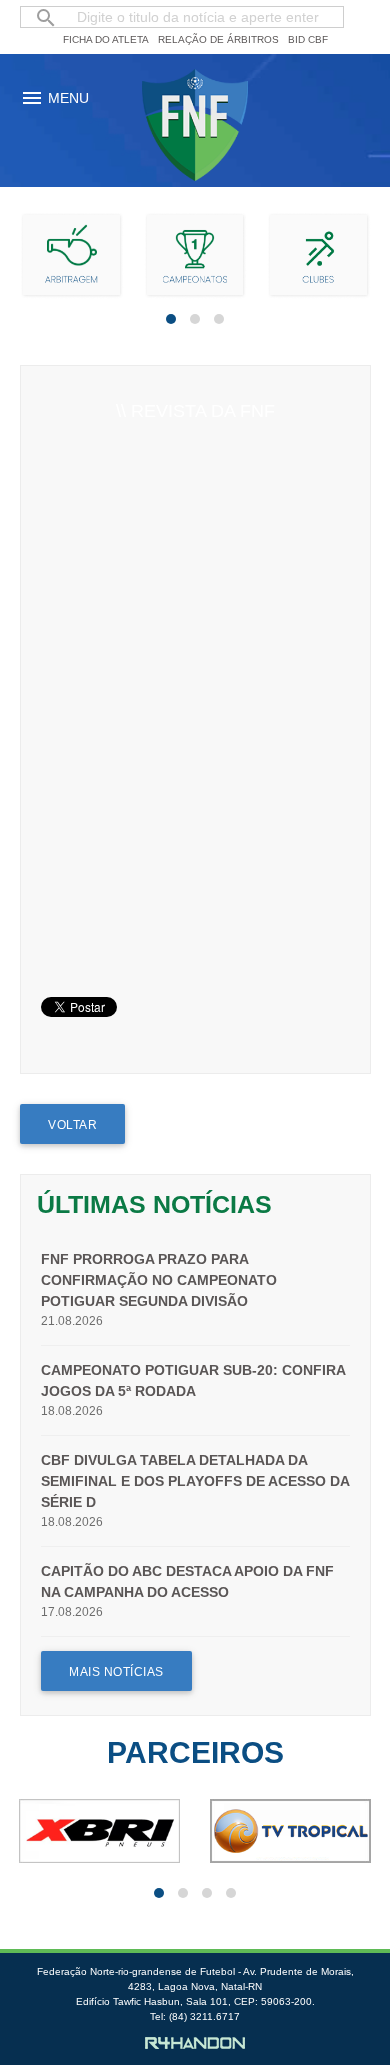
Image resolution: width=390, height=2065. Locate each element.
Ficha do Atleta (106, 39)
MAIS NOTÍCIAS (116, 1672)
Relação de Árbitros (218, 39)
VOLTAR (72, 1125)
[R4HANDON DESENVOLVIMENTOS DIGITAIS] (195, 2044)
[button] (171, 319)
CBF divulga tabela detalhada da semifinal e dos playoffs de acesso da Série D (195, 1481)
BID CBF (308, 39)
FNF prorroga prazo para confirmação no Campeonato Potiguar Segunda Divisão (159, 1280)
